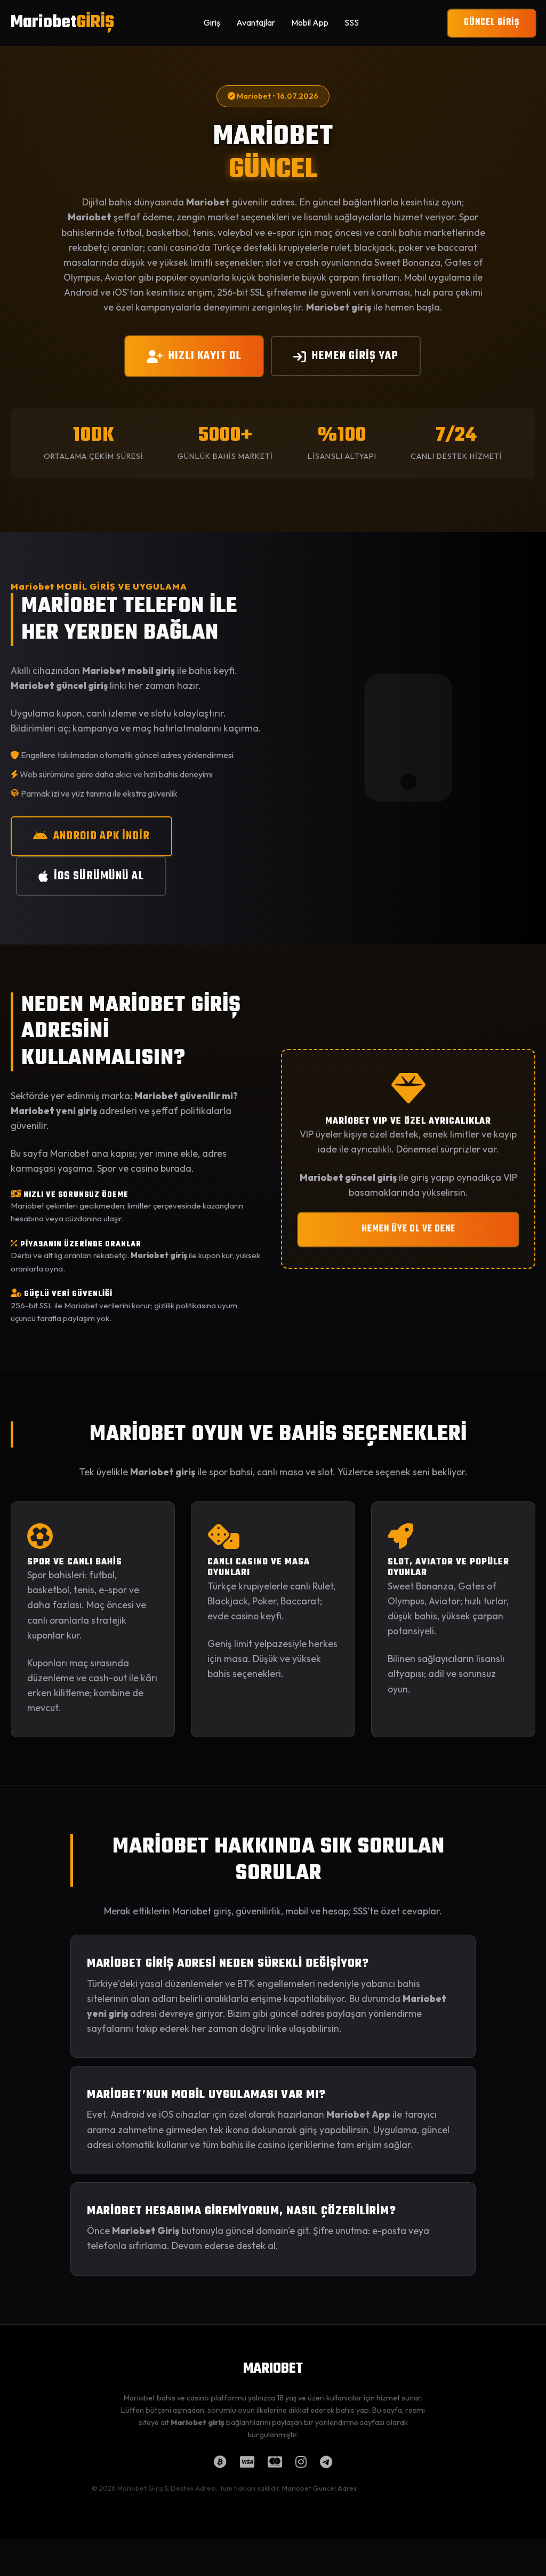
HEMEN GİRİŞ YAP (355, 356)
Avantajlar (256, 22)
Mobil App (310, 22)
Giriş (212, 22)
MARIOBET (273, 2369)
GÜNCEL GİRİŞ (492, 23)
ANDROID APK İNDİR (102, 836)
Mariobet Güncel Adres (319, 2488)
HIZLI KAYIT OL (205, 356)
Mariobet (62, 23)
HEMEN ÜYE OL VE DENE (408, 1229)
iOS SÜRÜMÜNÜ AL (99, 876)
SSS (352, 22)
